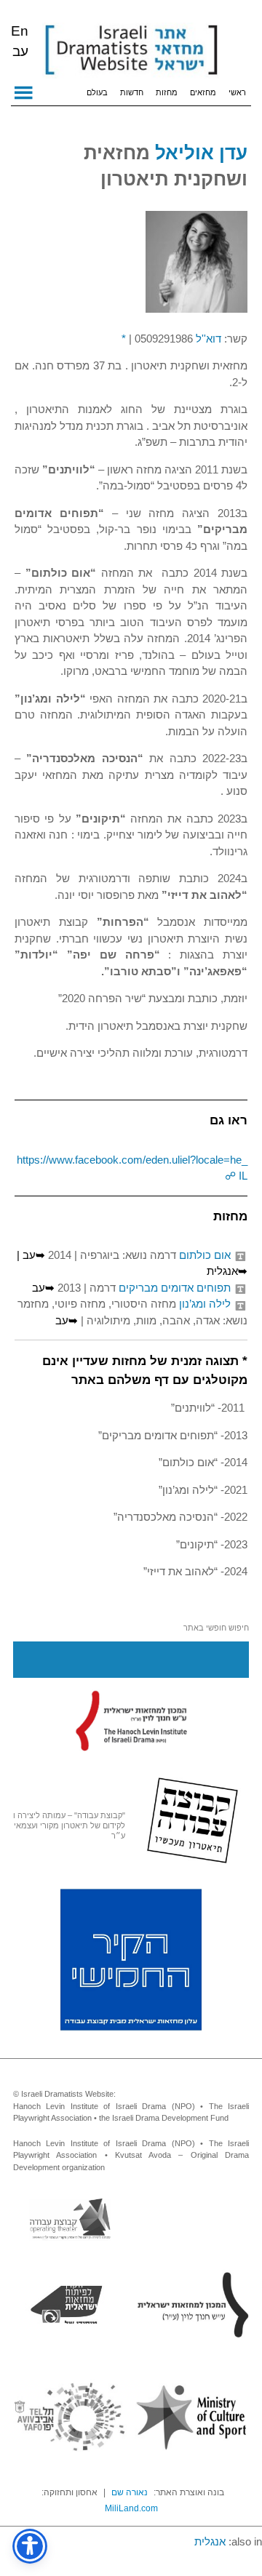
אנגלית (210, 2541)
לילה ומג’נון (205, 1304)
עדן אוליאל (201, 153)
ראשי (237, 92)
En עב (20, 41)
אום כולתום (205, 1255)
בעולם (97, 92)
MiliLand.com (131, 2508)
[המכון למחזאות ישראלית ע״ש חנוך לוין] (131, 1720)
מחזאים (203, 92)
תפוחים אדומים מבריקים (175, 1288)
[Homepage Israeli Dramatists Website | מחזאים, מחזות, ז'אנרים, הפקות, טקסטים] (131, 51)
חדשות (132, 92)
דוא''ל (209, 339)
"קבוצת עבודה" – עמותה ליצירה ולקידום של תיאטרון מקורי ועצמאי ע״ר (69, 1825)
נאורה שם (130, 2492)
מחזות (167, 92)
